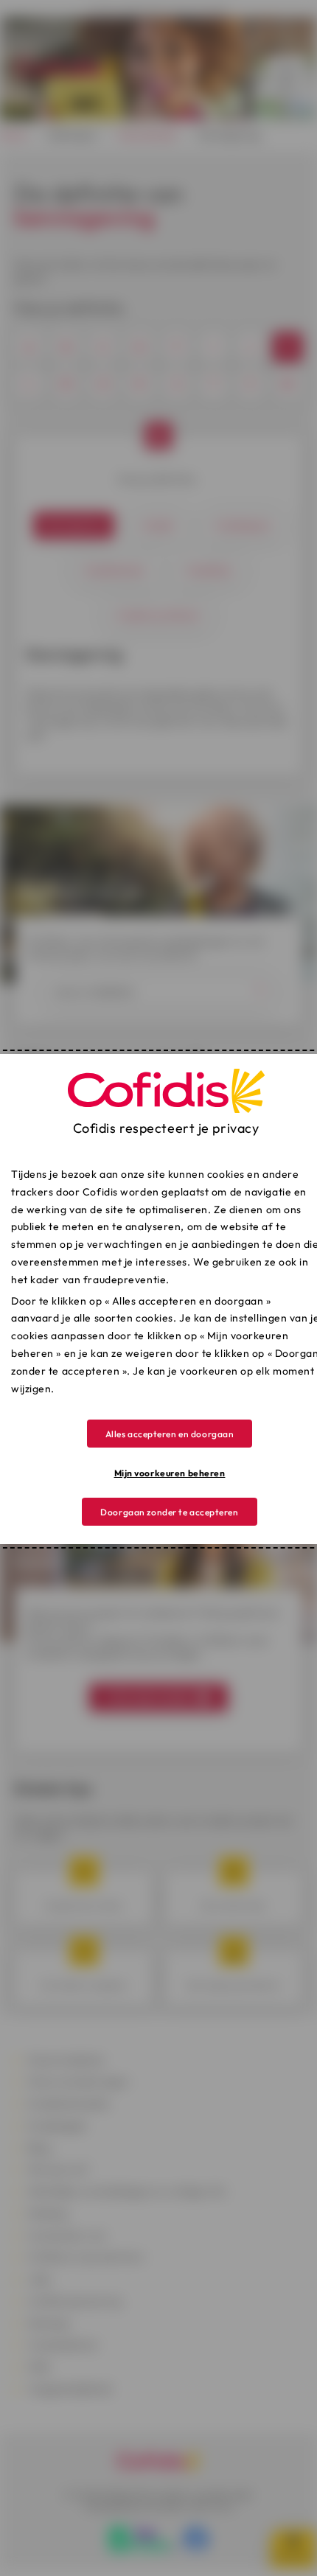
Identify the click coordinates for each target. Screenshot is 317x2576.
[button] (170, 1434)
